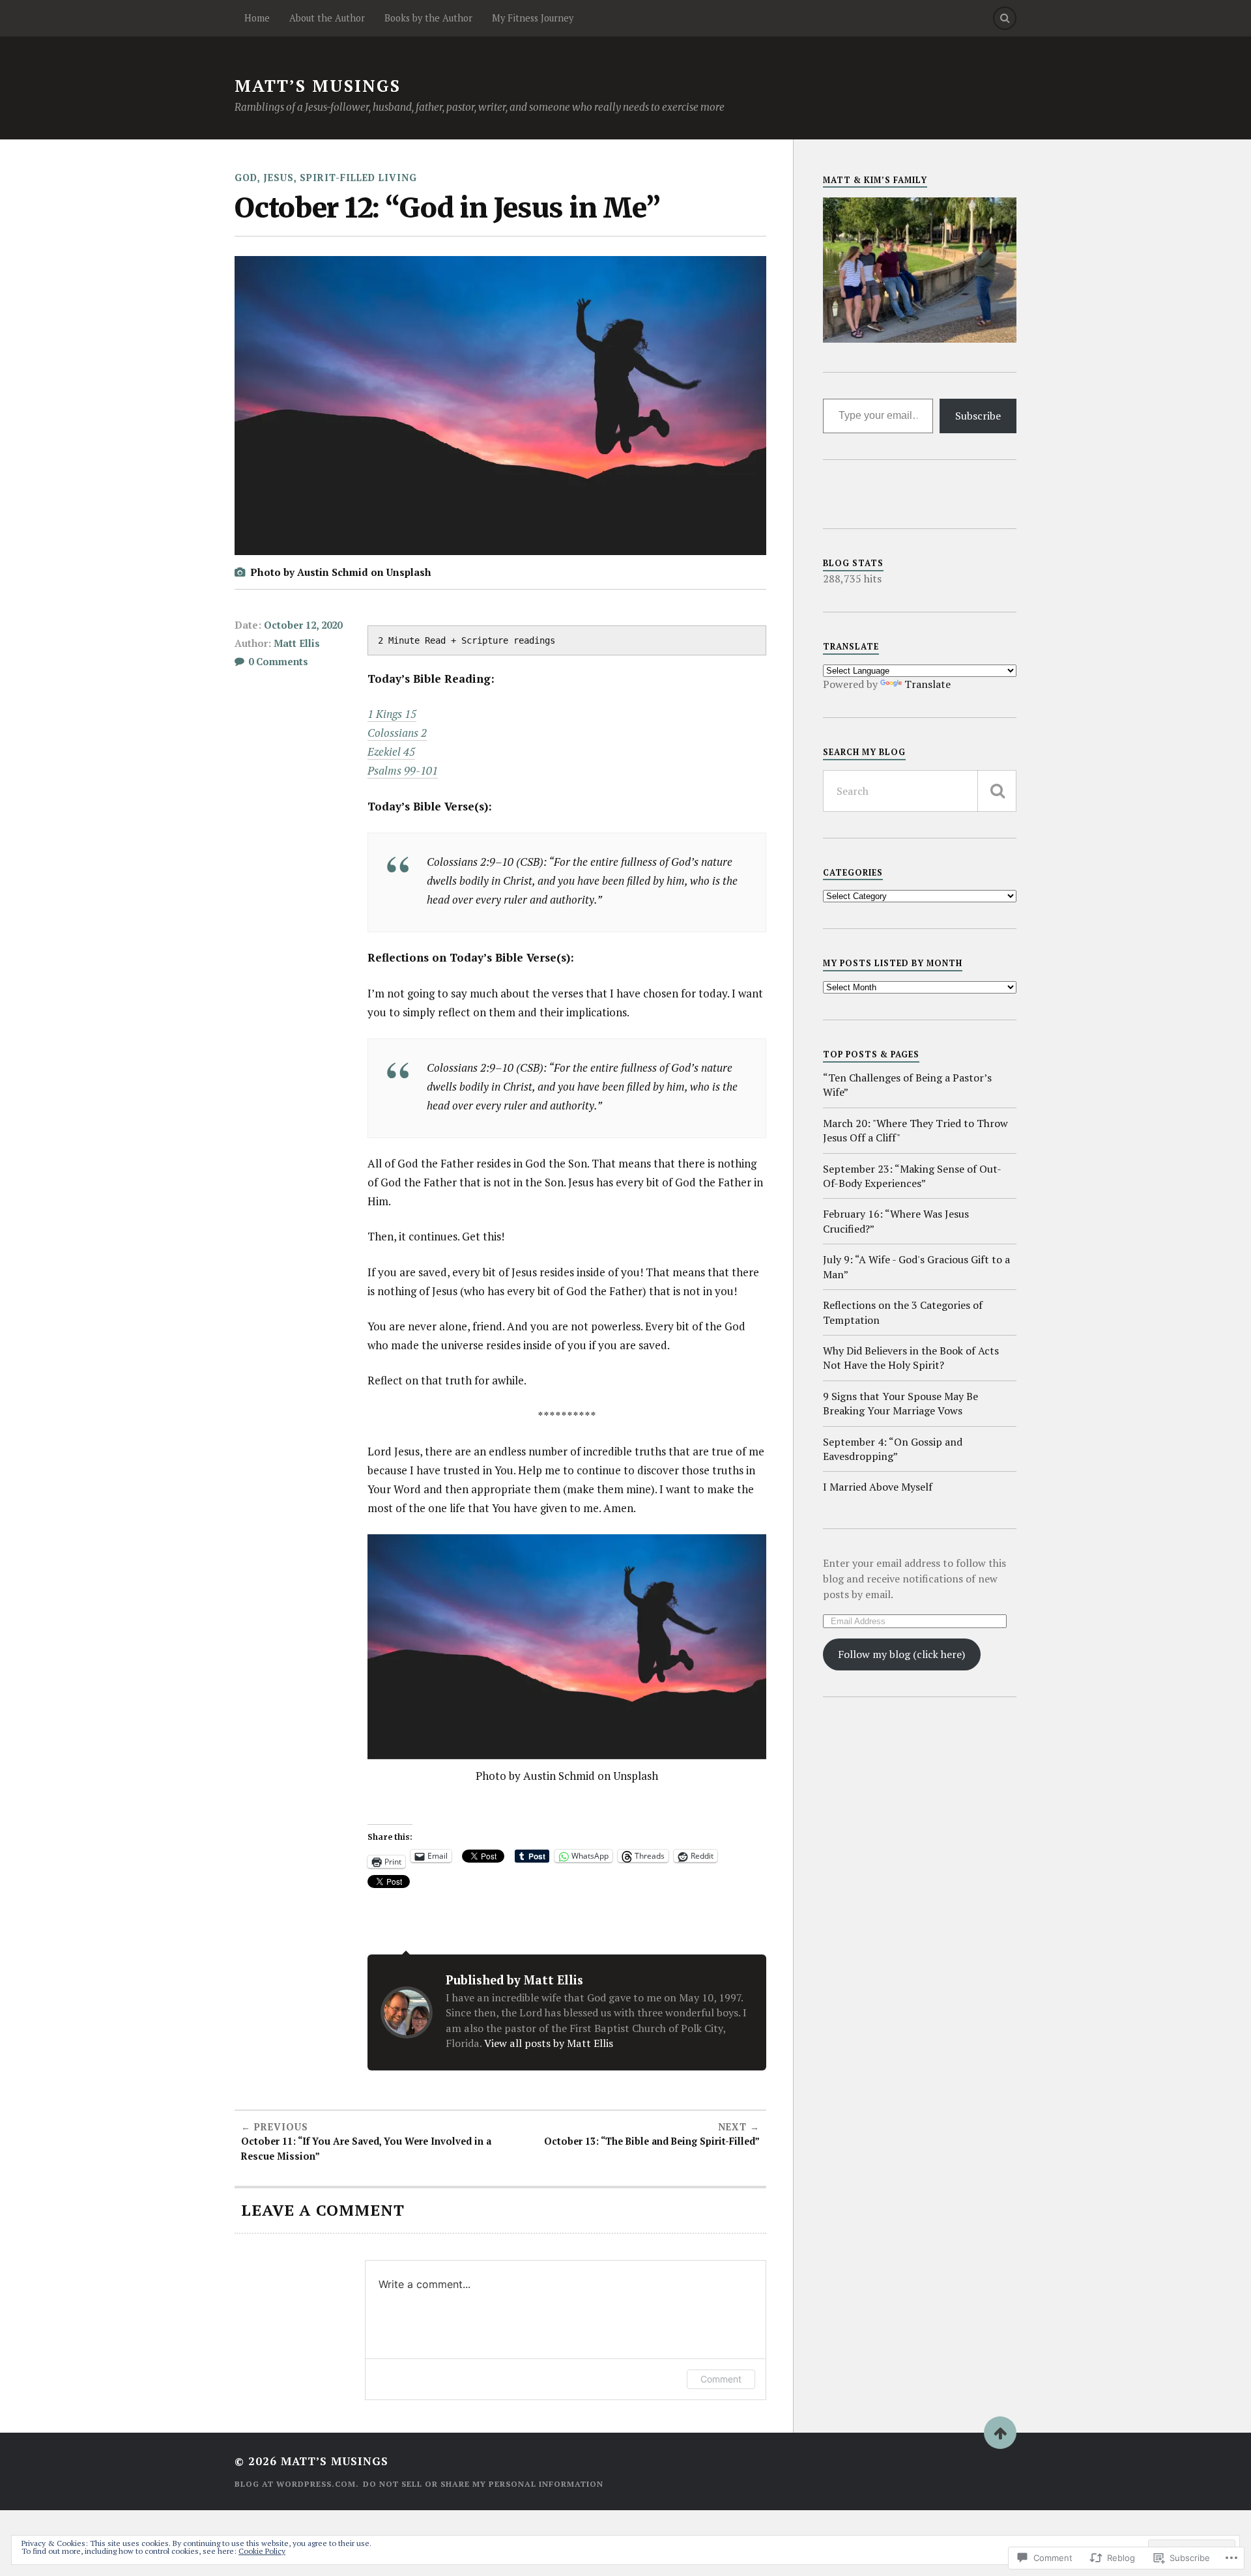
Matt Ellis (297, 643)
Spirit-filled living (358, 178)
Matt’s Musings (318, 86)
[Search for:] (920, 791)
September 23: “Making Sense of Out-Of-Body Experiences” (912, 1176)
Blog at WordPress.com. (297, 2484)
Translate (927, 684)
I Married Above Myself (878, 1487)
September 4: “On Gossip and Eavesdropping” (893, 1449)
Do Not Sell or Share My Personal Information (483, 2484)
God (246, 178)
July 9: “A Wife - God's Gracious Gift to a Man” (916, 1267)
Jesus (279, 178)
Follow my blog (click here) (901, 1654)
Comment (721, 2379)
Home (257, 18)
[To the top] (1000, 2433)
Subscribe (978, 416)
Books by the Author (428, 18)
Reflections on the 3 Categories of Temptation (903, 1312)
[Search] (1005, 18)
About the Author (327, 18)
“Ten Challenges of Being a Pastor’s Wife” (907, 1085)
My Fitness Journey (533, 18)
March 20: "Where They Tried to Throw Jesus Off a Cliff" (915, 1130)
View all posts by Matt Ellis (549, 2043)
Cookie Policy (262, 2551)
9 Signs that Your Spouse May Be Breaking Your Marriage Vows (900, 1403)
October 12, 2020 (303, 625)
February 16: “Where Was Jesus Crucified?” (896, 1221)
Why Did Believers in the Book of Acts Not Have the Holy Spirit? (911, 1358)
